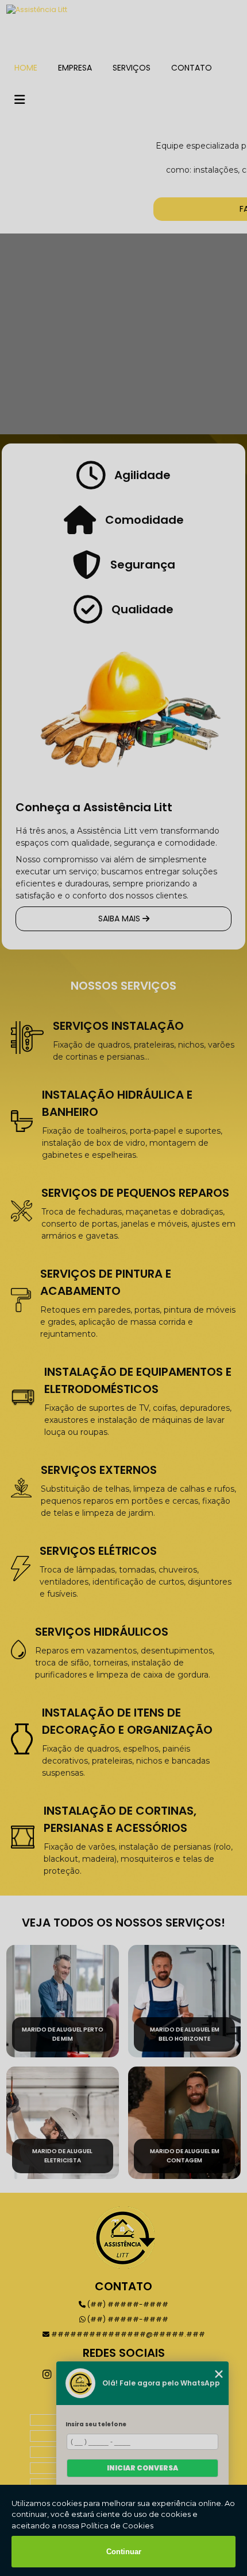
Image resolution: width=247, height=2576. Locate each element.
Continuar (124, 2552)
